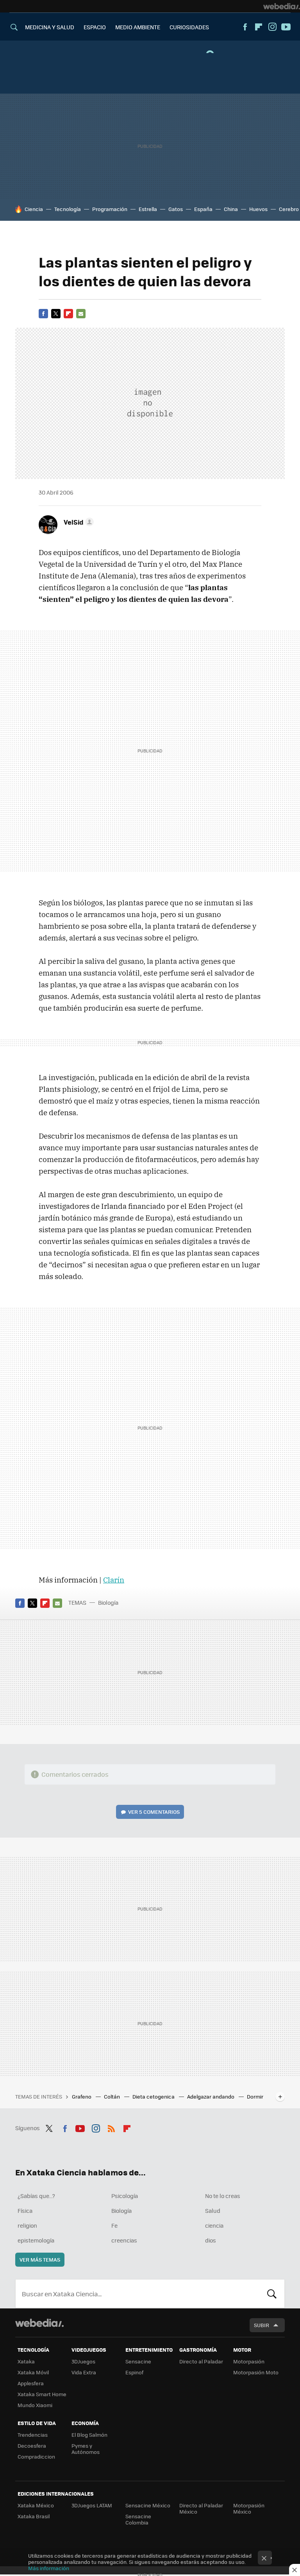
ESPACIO (95, 27)
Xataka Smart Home (42, 2394)
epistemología (36, 2240)
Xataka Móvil (33, 2372)
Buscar (272, 2294)
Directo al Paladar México (201, 2508)
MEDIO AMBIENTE (138, 27)
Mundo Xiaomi (35, 2405)
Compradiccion (36, 2456)
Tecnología (68, 209)
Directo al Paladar (201, 2361)
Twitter (56, 314)
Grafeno (82, 2096)
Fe (114, 2225)
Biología (108, 1602)
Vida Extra (84, 2372)
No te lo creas (223, 2196)
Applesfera (31, 2383)
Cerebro (289, 209)
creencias (124, 2240)
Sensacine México (148, 2505)
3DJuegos (83, 2361)
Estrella (148, 209)
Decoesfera (32, 2446)
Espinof (134, 2372)
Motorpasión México (249, 2508)
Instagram (272, 27)
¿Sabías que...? (36, 2196)
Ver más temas (40, 2259)
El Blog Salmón (89, 2435)
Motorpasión (249, 2361)
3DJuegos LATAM (92, 2505)
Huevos (258, 209)
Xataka (26, 2361)
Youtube (286, 27)
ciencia (214, 2225)
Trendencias (33, 2435)
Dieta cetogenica (154, 2096)
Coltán (112, 2096)
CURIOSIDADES (189, 27)
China (231, 209)
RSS (111, 2127)
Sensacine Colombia (138, 2519)
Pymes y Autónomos (86, 2449)
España (203, 209)
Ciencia (34, 209)
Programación (110, 209)
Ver (154, 1812)
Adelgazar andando (211, 2096)
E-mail (81, 314)
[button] (78, 522)
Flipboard (259, 27)
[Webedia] (282, 6)
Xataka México (36, 2505)
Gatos (176, 209)
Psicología (125, 2196)
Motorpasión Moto (256, 2372)
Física (25, 2211)
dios (211, 2240)
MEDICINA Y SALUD (50, 27)
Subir (262, 2325)
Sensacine (138, 2361)
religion (27, 2225)
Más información (49, 2568)
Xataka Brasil (34, 2516)
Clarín (114, 1580)
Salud (213, 2211)
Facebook (245, 27)
